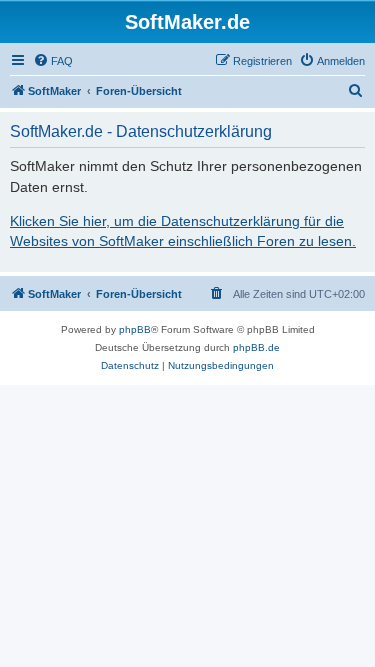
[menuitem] (53, 61)
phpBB (135, 329)
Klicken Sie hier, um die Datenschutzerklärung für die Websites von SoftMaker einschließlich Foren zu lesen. (183, 231)
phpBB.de (256, 347)
